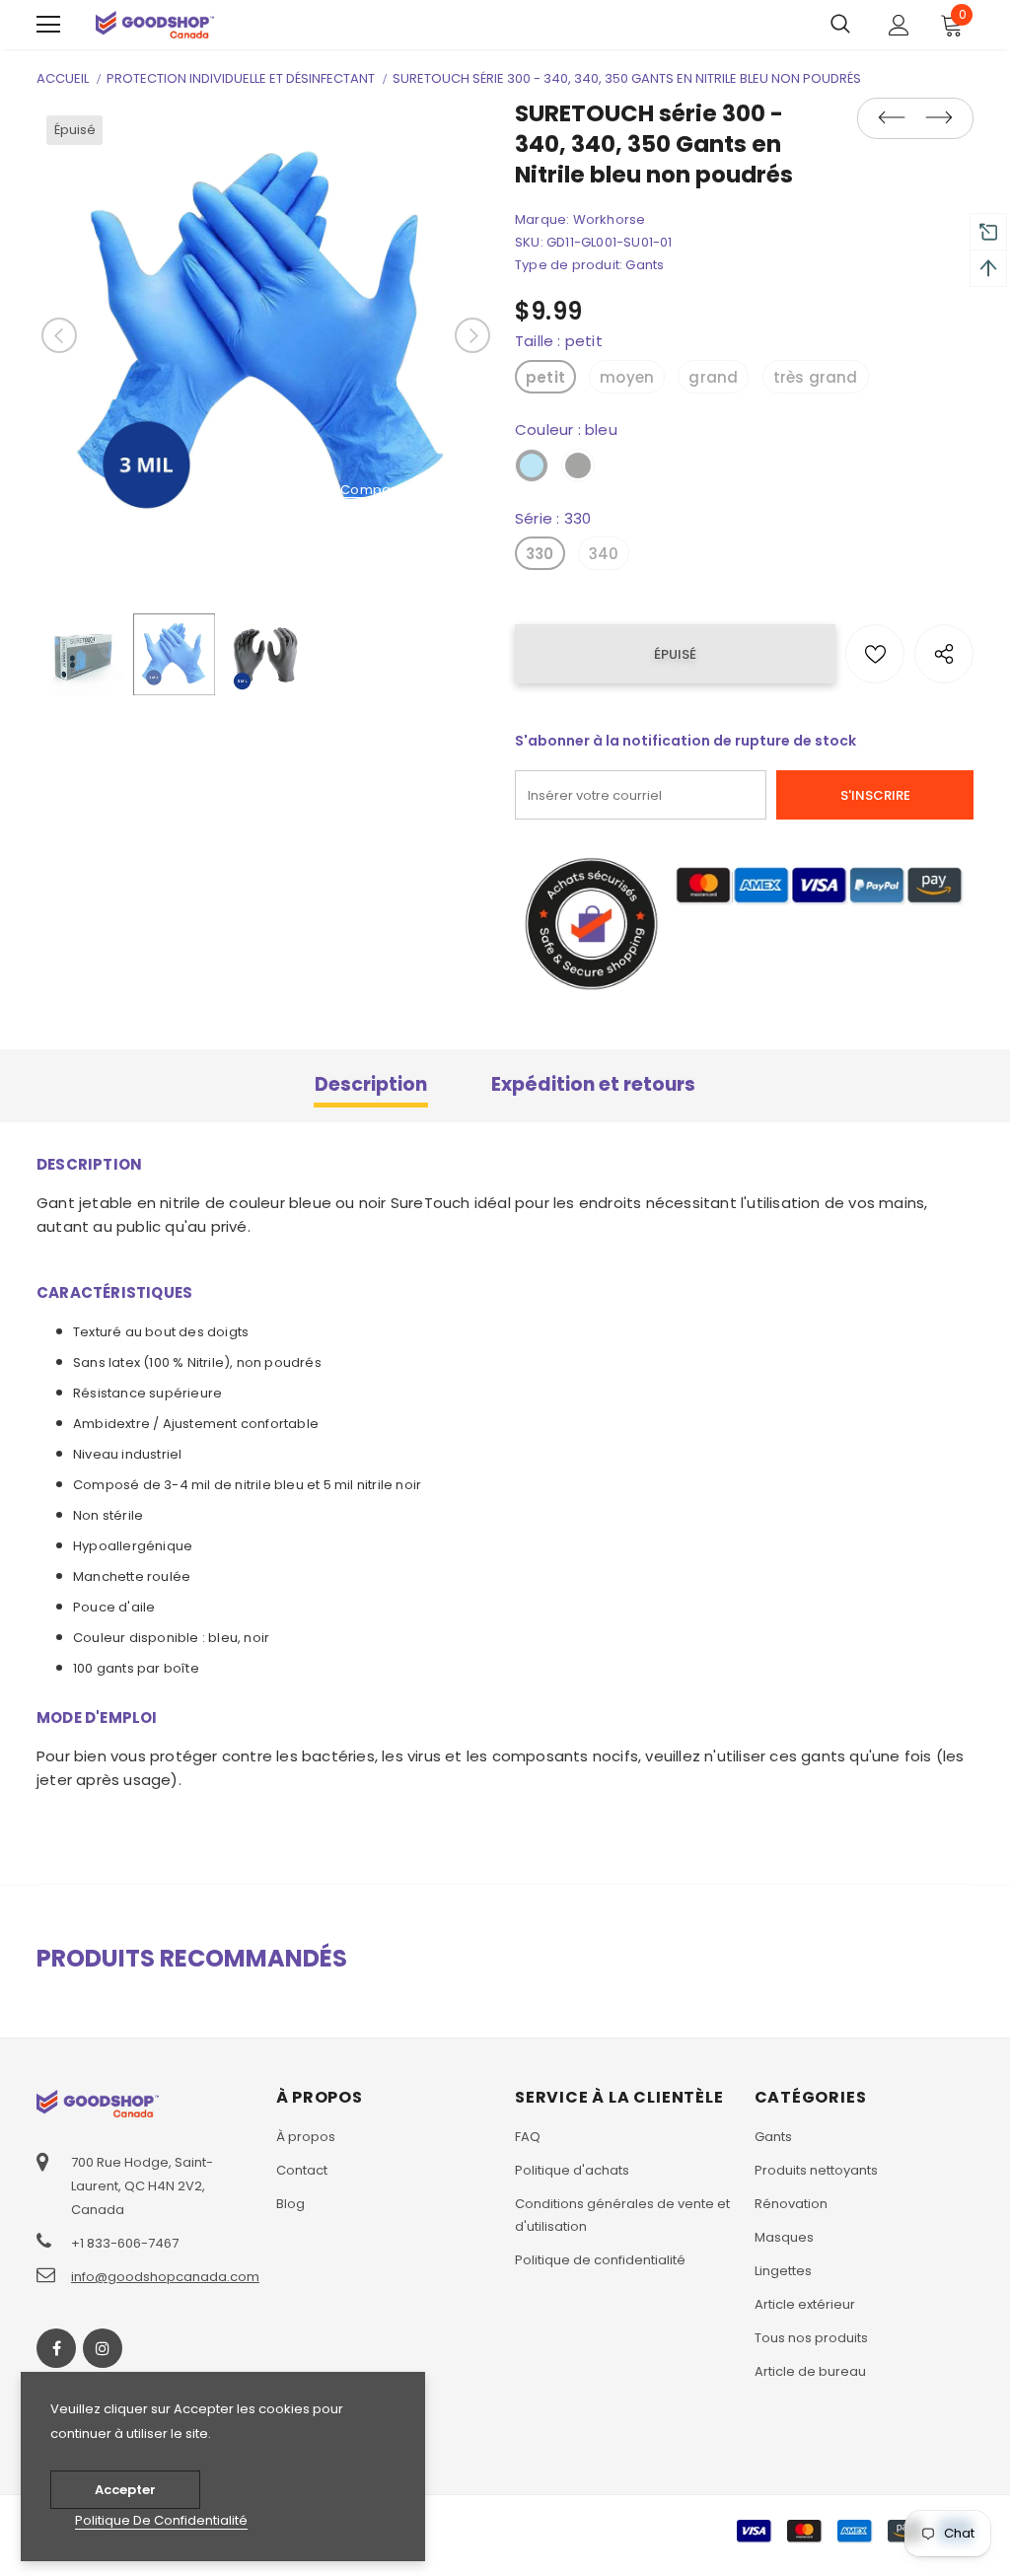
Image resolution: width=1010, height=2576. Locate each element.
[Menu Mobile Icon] (48, 25)
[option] (266, 335)
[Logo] (155, 24)
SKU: (529, 242)
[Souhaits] (875, 654)
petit (545, 377)
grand (713, 377)
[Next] (472, 335)
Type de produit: (569, 265)
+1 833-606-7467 (125, 2243)
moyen (627, 377)
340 (604, 554)
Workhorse (610, 219)
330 (540, 554)
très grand (816, 377)
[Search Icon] (840, 25)
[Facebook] (56, 2348)
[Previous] (59, 335)
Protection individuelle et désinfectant (241, 78)
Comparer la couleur (410, 491)
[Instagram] (103, 2348)
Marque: (542, 219)
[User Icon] (899, 25)
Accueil (63, 78)
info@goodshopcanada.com (165, 2277)
